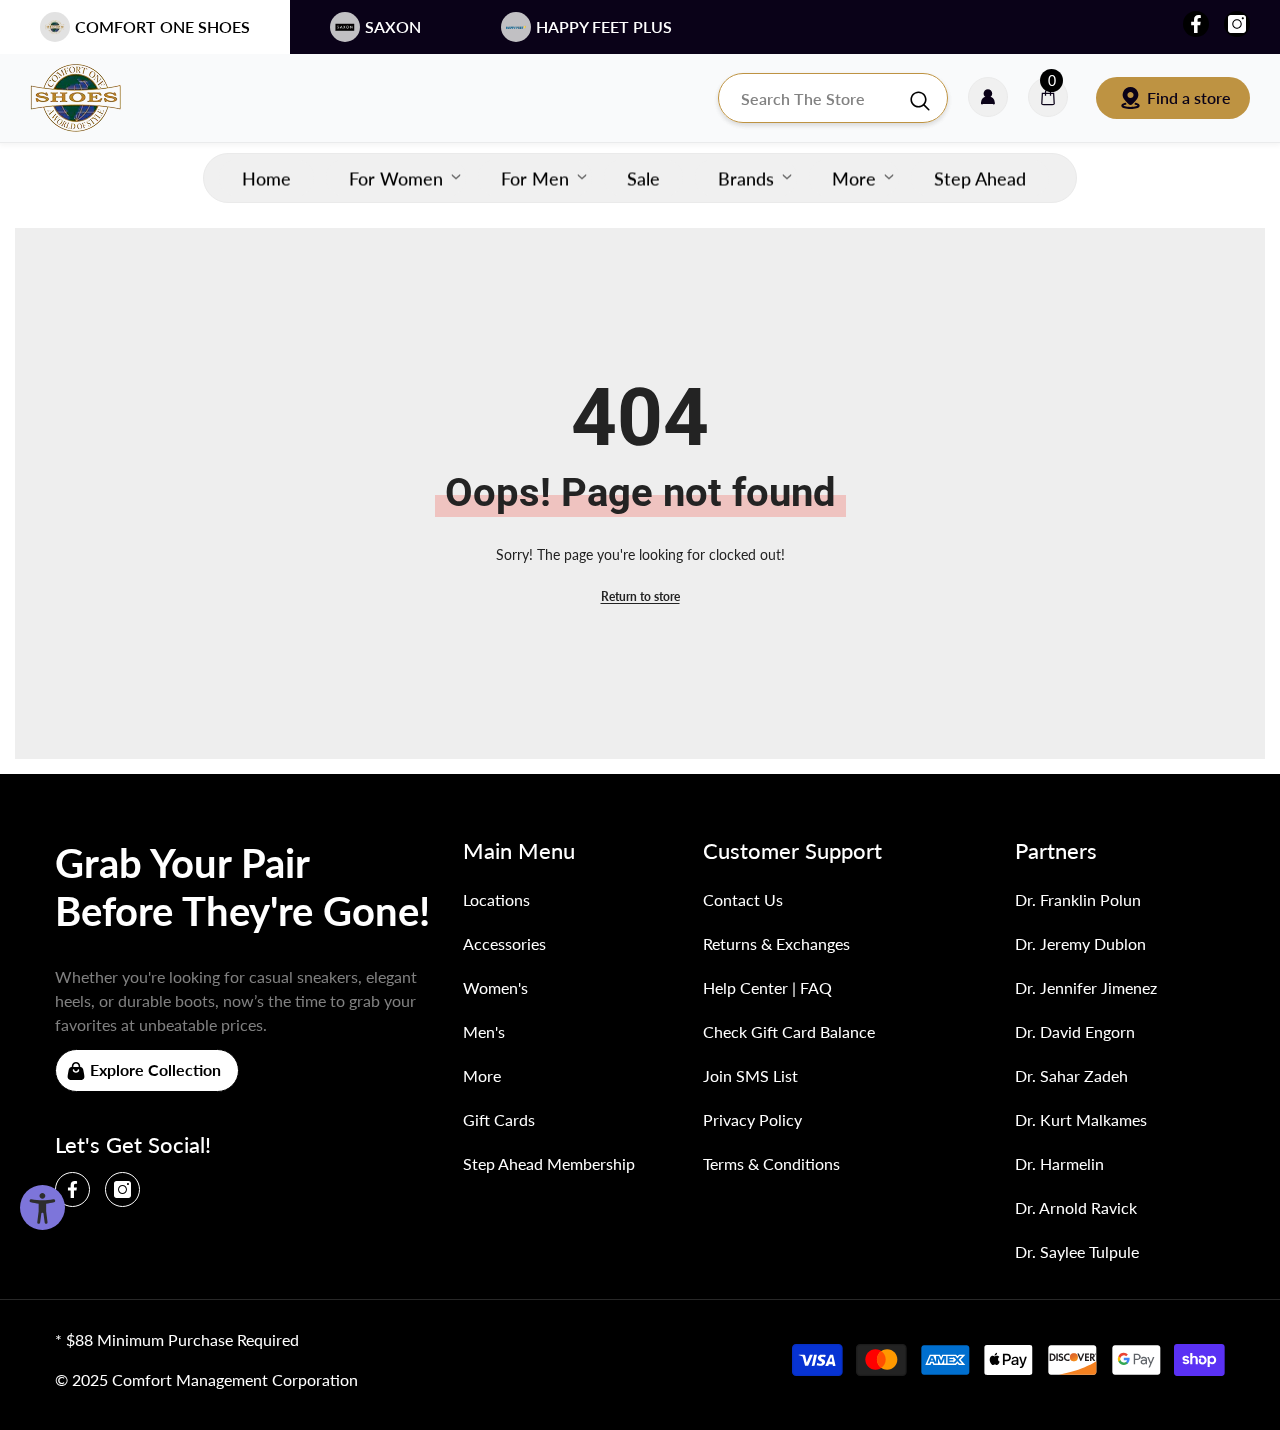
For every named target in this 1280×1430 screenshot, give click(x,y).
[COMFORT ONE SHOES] (95, 98)
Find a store (1189, 97)
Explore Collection (155, 1069)
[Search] (833, 98)
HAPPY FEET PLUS (604, 26)
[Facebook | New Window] (1196, 24)
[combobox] (813, 98)
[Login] (988, 98)
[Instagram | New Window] (1237, 24)
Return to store (640, 596)
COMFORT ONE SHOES (162, 26)
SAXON (393, 26)
